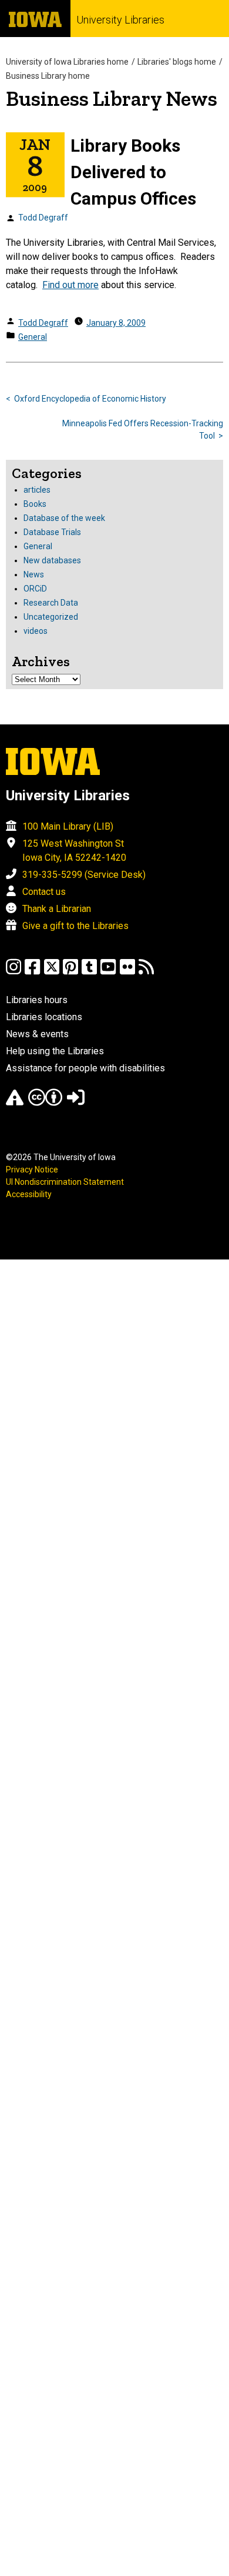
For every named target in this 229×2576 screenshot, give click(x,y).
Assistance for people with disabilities (85, 1068)
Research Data (51, 603)
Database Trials (52, 532)
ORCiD (35, 589)
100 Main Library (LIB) (68, 826)
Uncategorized (51, 617)
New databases (52, 560)
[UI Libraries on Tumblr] (89, 972)
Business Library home (48, 76)
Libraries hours (37, 1000)
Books (35, 504)
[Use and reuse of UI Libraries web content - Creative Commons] (45, 1103)
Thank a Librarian (57, 909)
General (33, 337)
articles (37, 490)
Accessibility (29, 1194)
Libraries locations (44, 1017)
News (34, 574)
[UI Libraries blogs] (146, 972)
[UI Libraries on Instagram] (14, 972)
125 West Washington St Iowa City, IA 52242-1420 (74, 851)
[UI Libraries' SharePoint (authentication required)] (76, 1103)
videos (36, 631)
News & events (37, 1034)
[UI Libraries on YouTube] (108, 972)
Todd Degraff (43, 218)
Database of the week (64, 518)
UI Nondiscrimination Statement (65, 1182)
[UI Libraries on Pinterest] (70, 972)
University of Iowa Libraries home (67, 62)
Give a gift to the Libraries (75, 926)
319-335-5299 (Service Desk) (84, 875)
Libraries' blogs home (177, 62)
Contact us (44, 892)
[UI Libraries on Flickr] (127, 972)
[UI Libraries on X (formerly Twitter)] (52, 972)
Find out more (70, 285)
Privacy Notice (32, 1170)
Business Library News (112, 98)
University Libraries (120, 20)
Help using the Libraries (55, 1051)
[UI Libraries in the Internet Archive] (15, 1103)
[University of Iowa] (35, 19)
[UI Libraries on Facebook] (32, 972)
